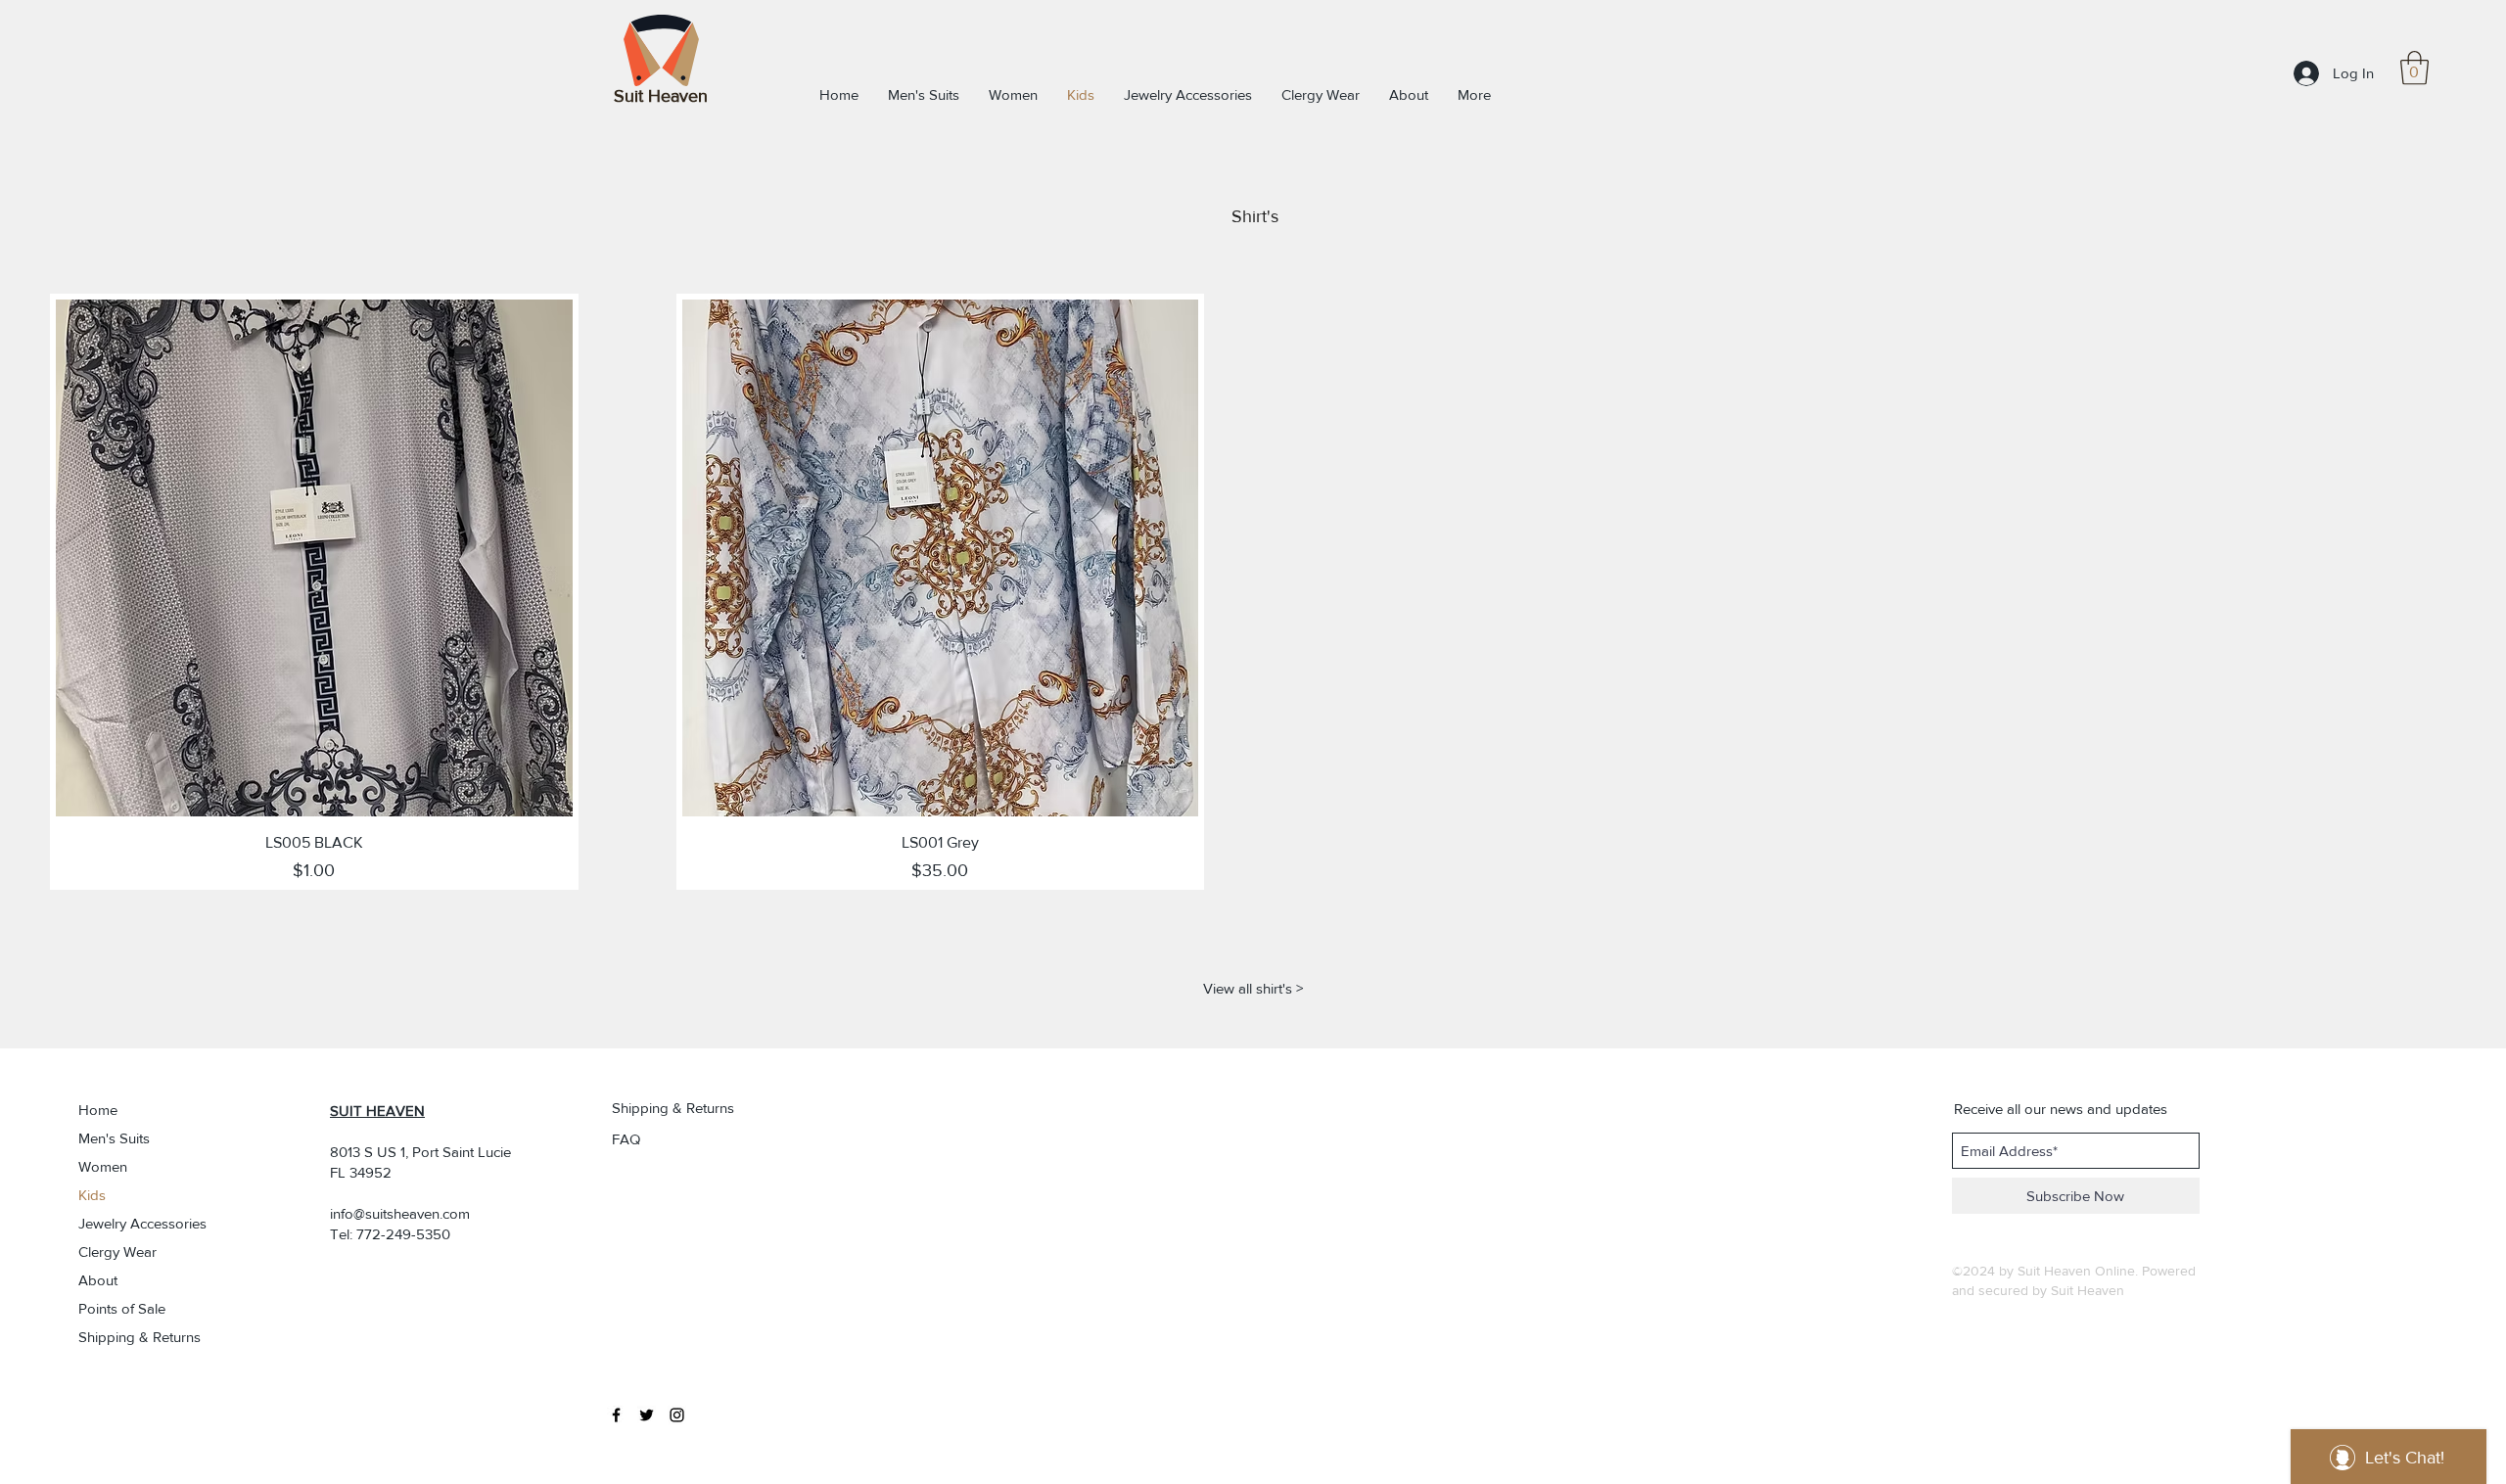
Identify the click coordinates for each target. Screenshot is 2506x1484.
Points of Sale (122, 1308)
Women (103, 1166)
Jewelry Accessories (133, 1223)
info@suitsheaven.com (400, 1213)
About (98, 1280)
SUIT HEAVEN (377, 1111)
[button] (2414, 68)
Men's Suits (114, 1138)
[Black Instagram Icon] (677, 1415)
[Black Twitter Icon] (647, 1415)
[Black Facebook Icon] (616, 1415)
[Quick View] (314, 558)
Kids (92, 1195)
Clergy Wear (117, 1252)
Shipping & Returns (133, 1337)
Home (98, 1110)
